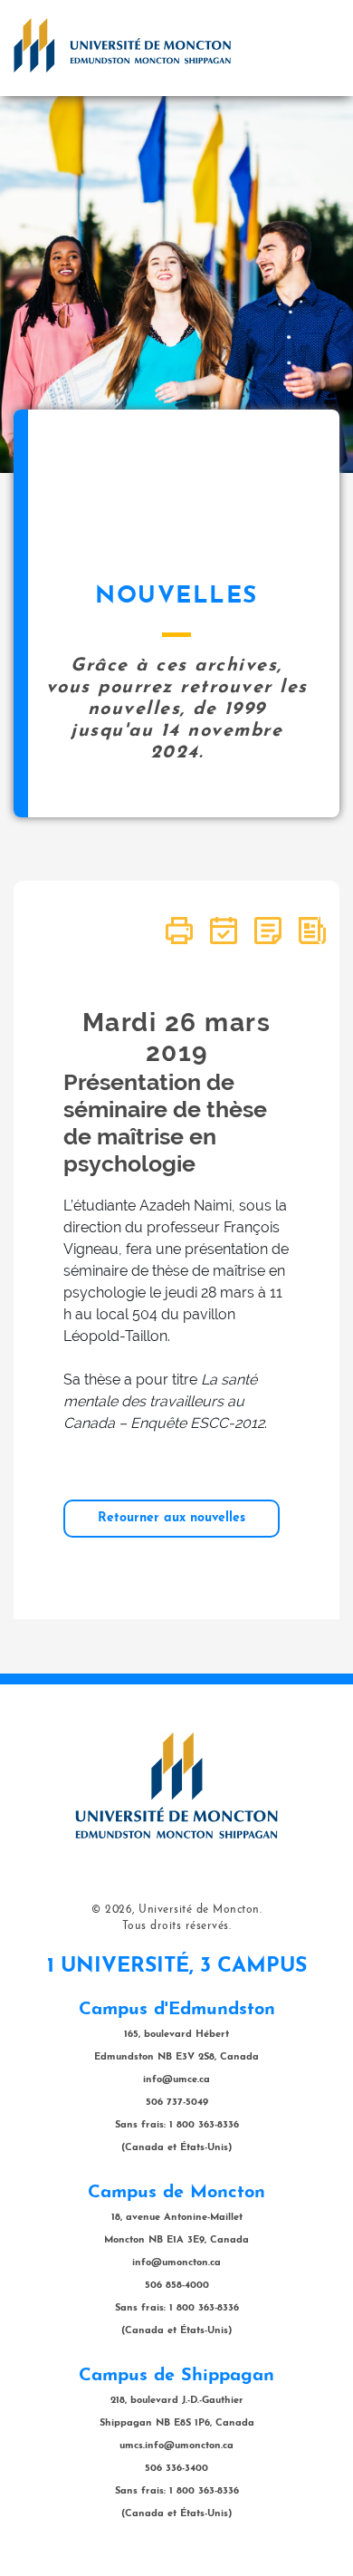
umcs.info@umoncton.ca (176, 2446)
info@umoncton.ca (176, 2263)
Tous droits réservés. (177, 1926)
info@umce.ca (176, 2080)
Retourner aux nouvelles (172, 1518)
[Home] (122, 45)
